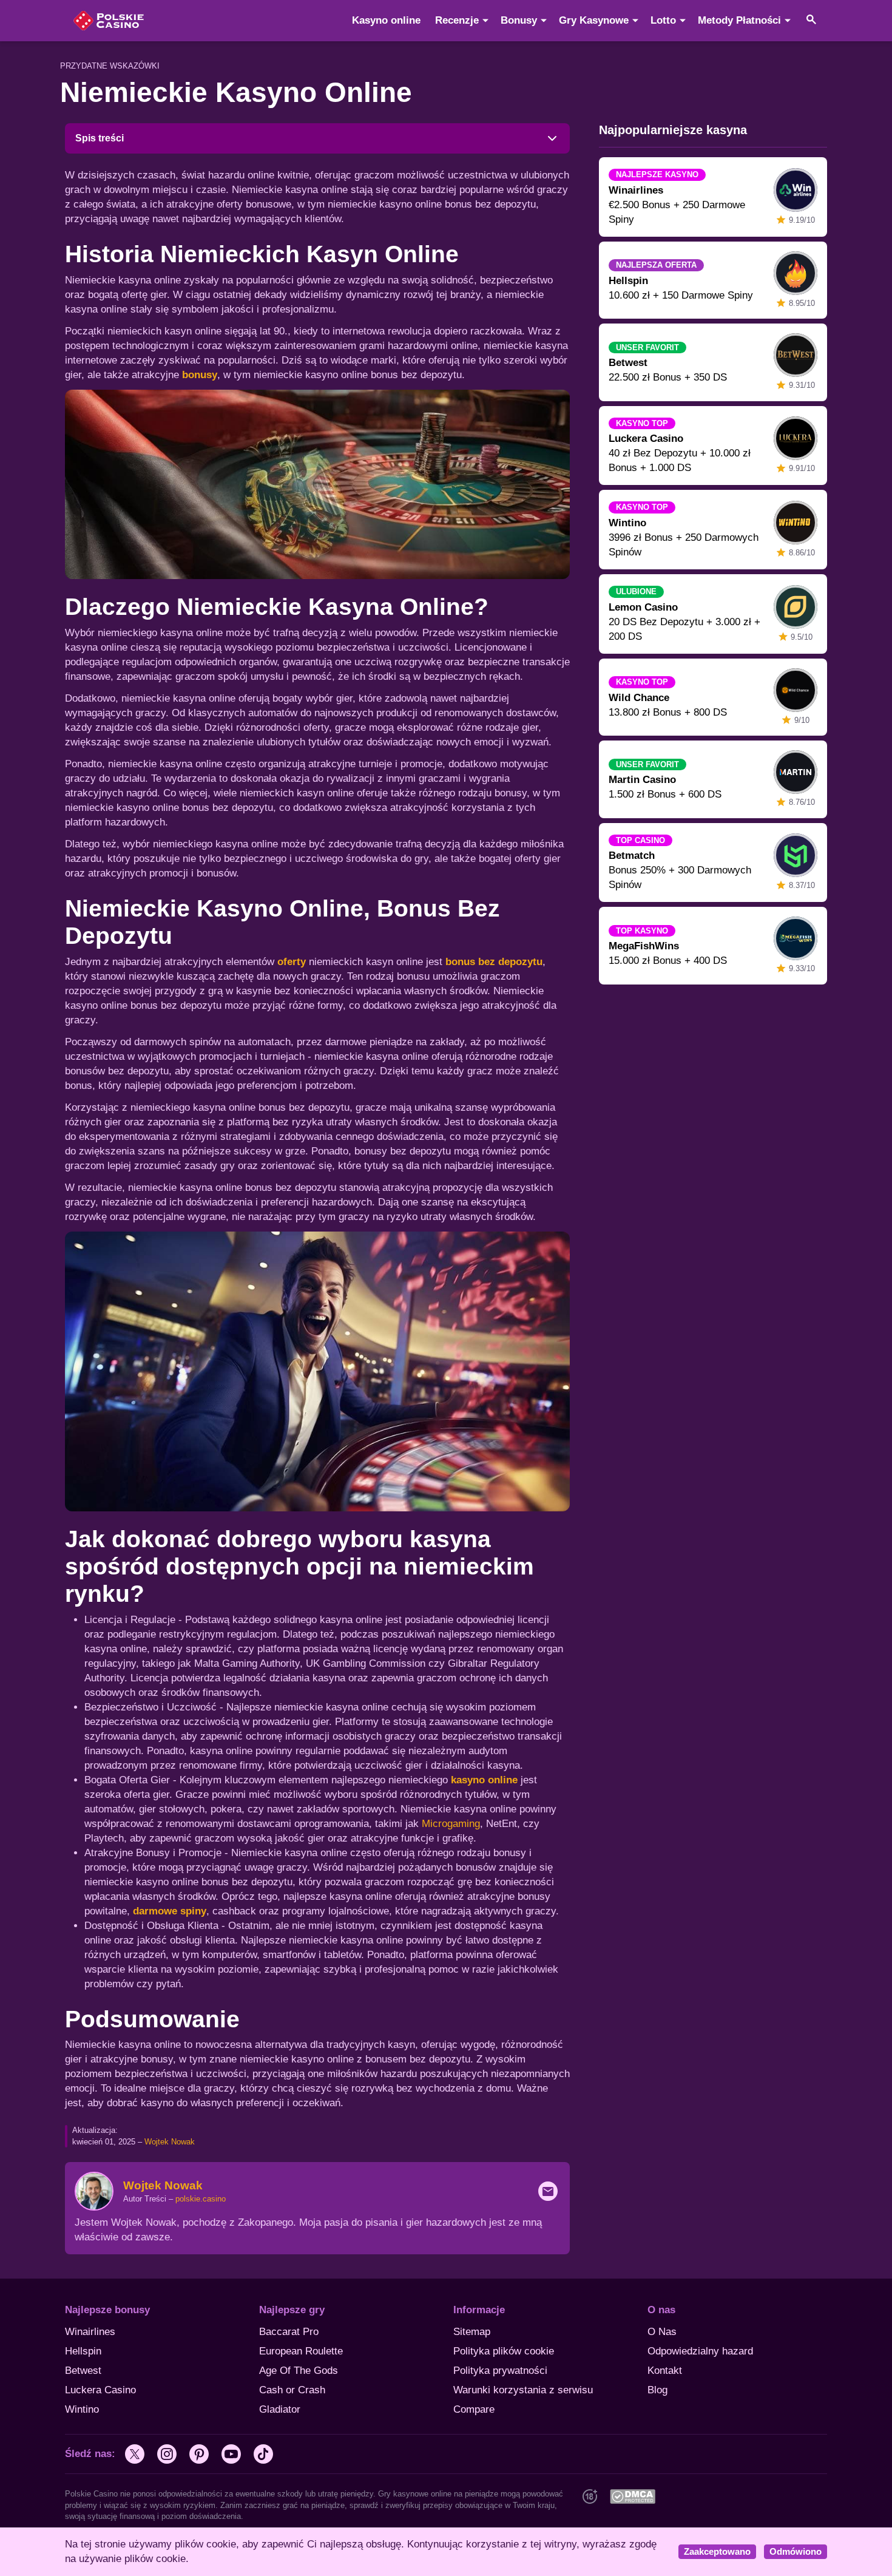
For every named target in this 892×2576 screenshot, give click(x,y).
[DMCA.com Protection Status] (632, 2496)
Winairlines (90, 2332)
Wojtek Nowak (170, 2142)
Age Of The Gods (299, 2371)
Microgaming (451, 1824)
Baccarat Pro (289, 2332)
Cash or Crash (292, 2390)
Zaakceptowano (717, 2552)
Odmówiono (796, 2552)
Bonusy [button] (519, 20)
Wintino (82, 2409)
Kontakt (665, 2371)
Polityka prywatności (500, 2371)
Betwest (83, 2371)
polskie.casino (201, 2199)
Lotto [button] (663, 20)
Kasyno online (386, 20)
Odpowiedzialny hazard (700, 2351)
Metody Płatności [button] (739, 20)
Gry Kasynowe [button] (594, 20)
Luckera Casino (100, 2390)
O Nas (662, 2332)
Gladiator (280, 2409)
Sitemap (472, 2332)
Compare (474, 2409)
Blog (657, 2390)
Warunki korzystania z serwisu (523, 2390)
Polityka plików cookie (504, 2351)
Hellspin (83, 2351)
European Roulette (301, 2351)
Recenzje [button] (457, 20)
